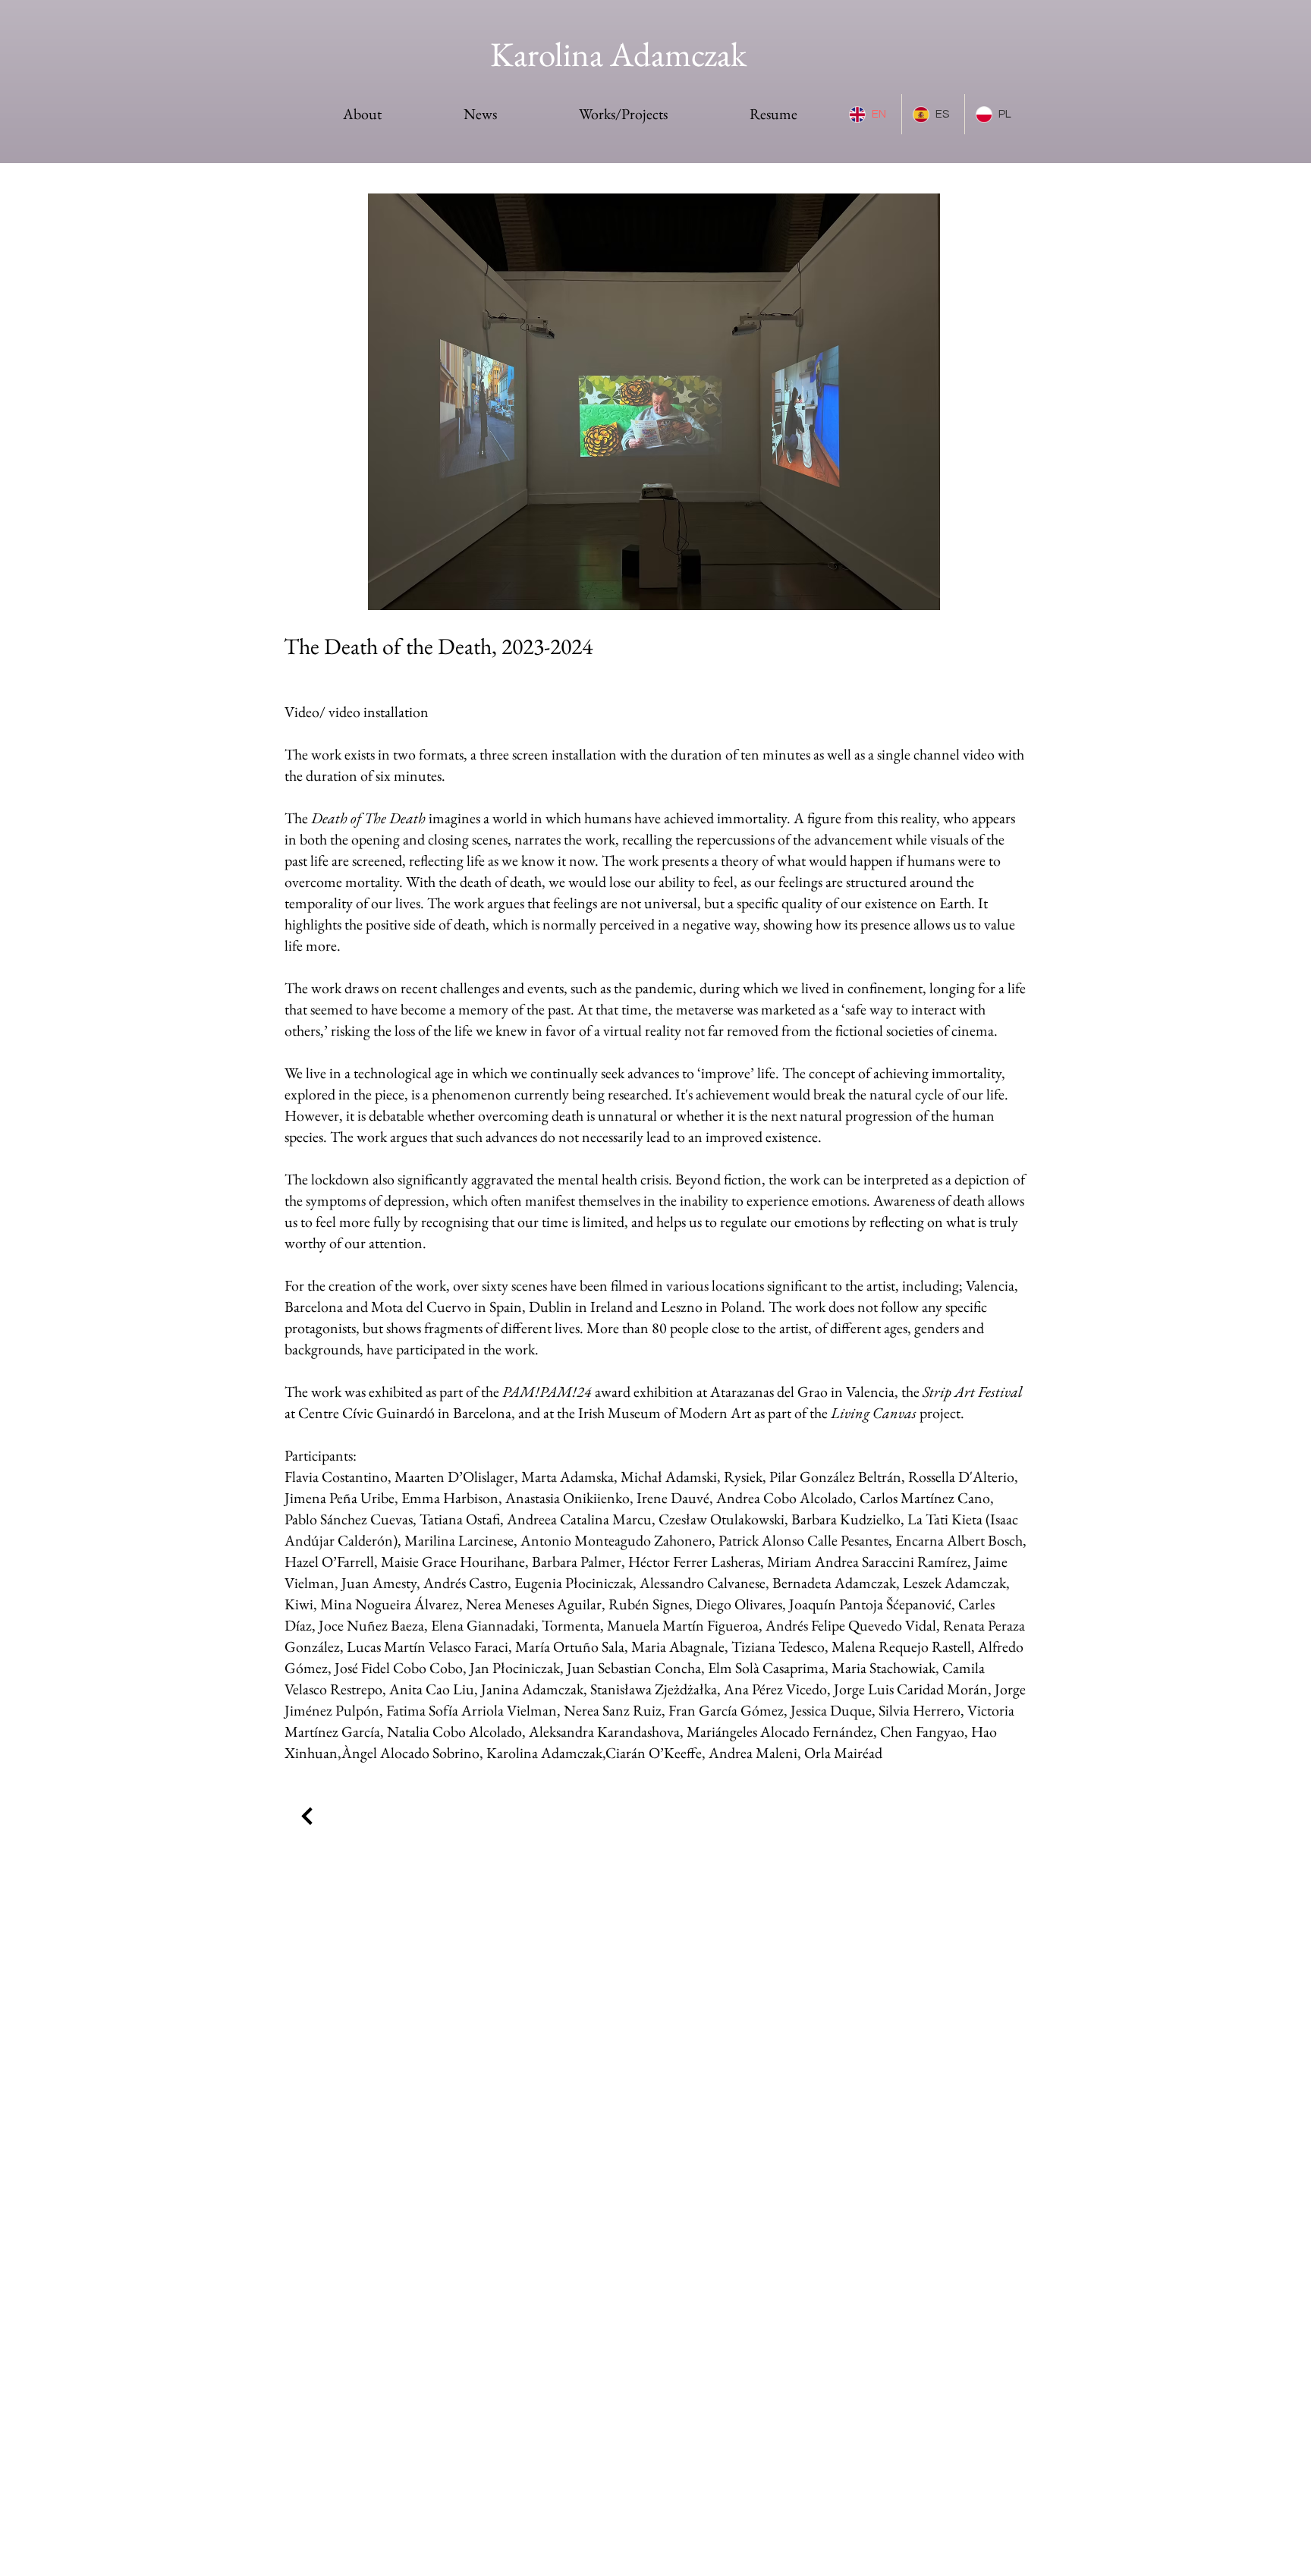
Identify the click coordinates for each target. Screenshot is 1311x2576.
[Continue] (307, 1816)
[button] (654, 402)
